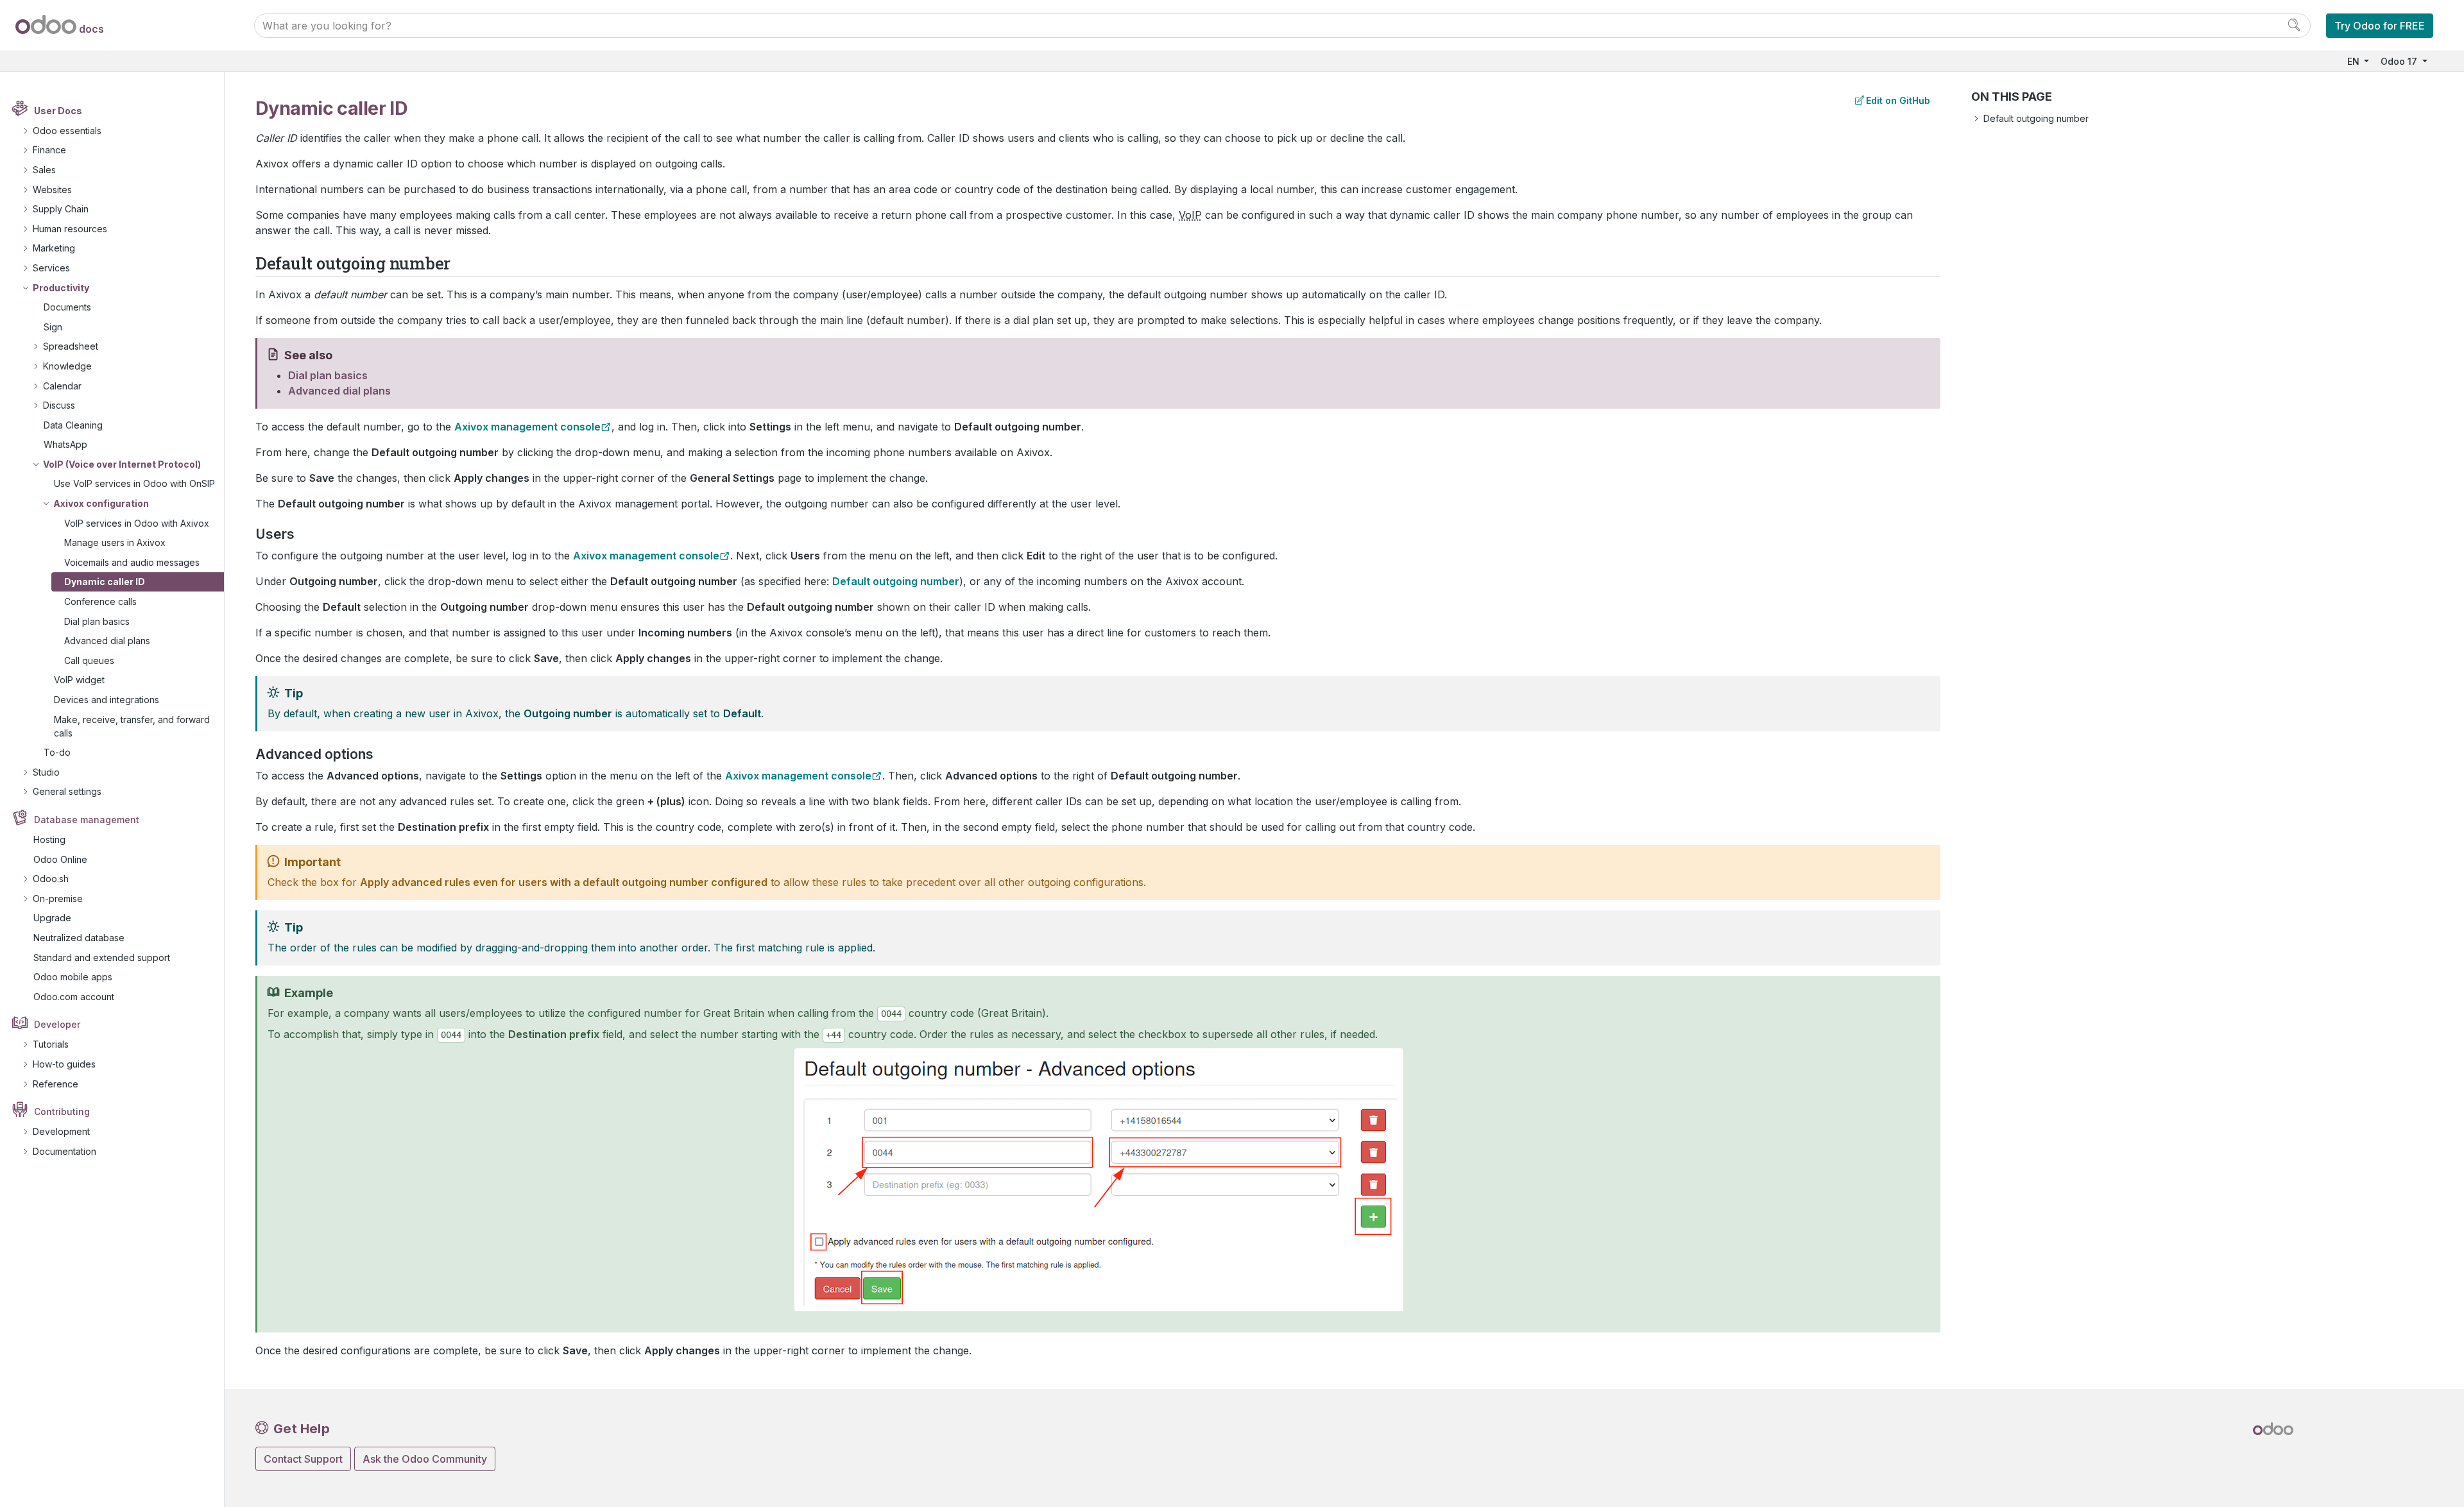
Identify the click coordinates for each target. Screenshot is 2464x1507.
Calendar (62, 386)
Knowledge (67, 366)
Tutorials (51, 1044)
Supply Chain (61, 209)
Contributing (62, 1111)
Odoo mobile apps (73, 977)
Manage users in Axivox (115, 542)
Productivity (61, 288)
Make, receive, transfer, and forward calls (132, 726)
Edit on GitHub (1898, 100)
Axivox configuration (101, 503)
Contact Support (303, 1459)
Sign (53, 327)
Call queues (89, 660)
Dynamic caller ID (105, 582)
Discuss (59, 405)
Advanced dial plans (107, 641)
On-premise (58, 898)
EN (2355, 61)
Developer (57, 1024)
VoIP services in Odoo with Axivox (137, 523)
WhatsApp (65, 444)
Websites (52, 190)
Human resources (70, 229)
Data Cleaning (73, 425)
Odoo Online (60, 859)
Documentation (64, 1151)
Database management (87, 820)
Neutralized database (79, 938)
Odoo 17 (2400, 61)
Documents (67, 307)
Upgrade (52, 918)
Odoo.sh (51, 879)
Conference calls (100, 601)
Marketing (54, 248)
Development (61, 1131)
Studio (46, 772)
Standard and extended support (102, 958)
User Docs (58, 111)
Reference (56, 1084)
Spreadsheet (71, 346)
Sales (44, 170)
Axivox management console (527, 427)
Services (51, 268)
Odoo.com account (74, 997)
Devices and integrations (107, 700)
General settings (67, 791)
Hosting (49, 839)
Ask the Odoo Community (425, 1459)
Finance (49, 150)
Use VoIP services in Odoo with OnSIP (134, 483)
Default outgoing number (2036, 118)
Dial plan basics (97, 621)
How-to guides (64, 1064)
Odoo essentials (67, 131)
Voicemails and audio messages (132, 562)
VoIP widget (79, 680)
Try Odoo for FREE (2380, 26)
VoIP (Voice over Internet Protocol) (122, 464)
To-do (57, 752)
